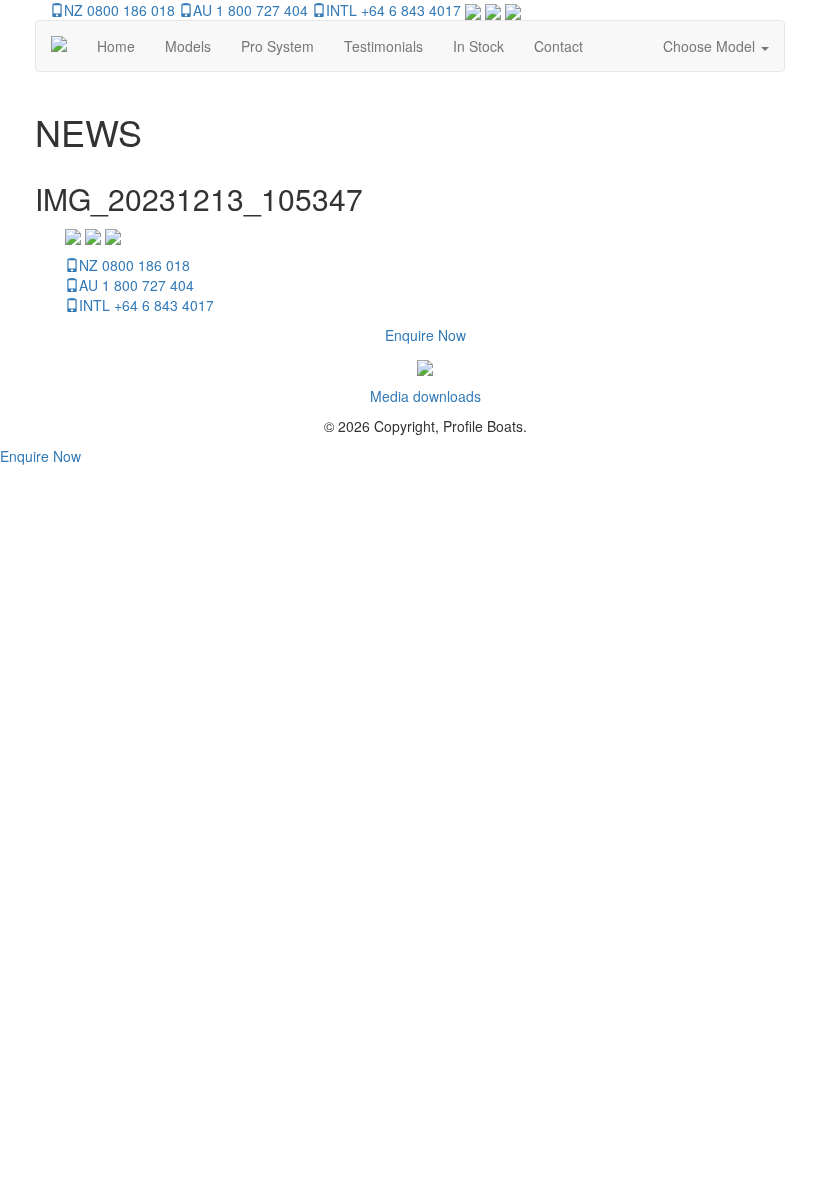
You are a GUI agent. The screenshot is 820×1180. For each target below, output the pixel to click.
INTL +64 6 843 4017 (393, 10)
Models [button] (188, 46)
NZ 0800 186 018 (119, 10)
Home (116, 46)
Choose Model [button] (711, 46)
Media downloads (425, 396)
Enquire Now (425, 335)
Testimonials (383, 46)
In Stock (478, 46)
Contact (558, 46)
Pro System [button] (277, 46)
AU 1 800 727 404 (250, 10)
